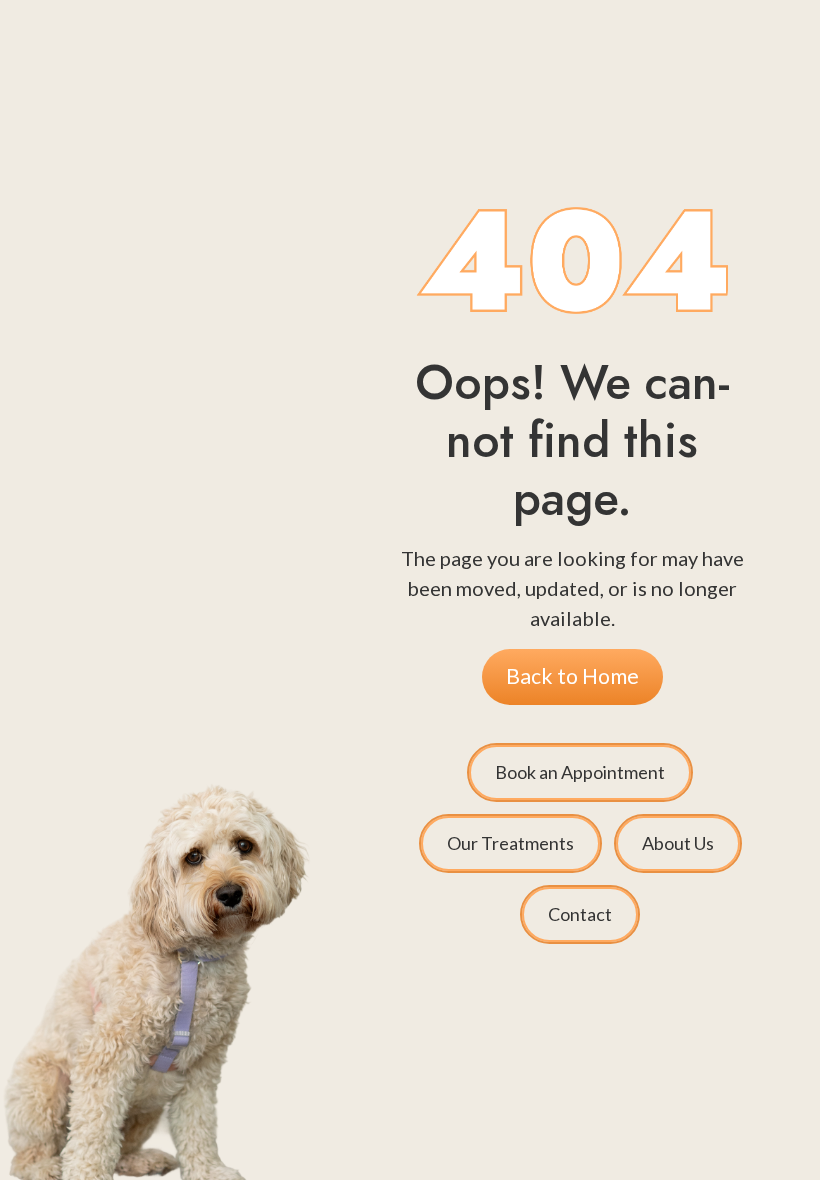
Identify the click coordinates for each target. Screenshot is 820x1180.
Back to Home (572, 676)
